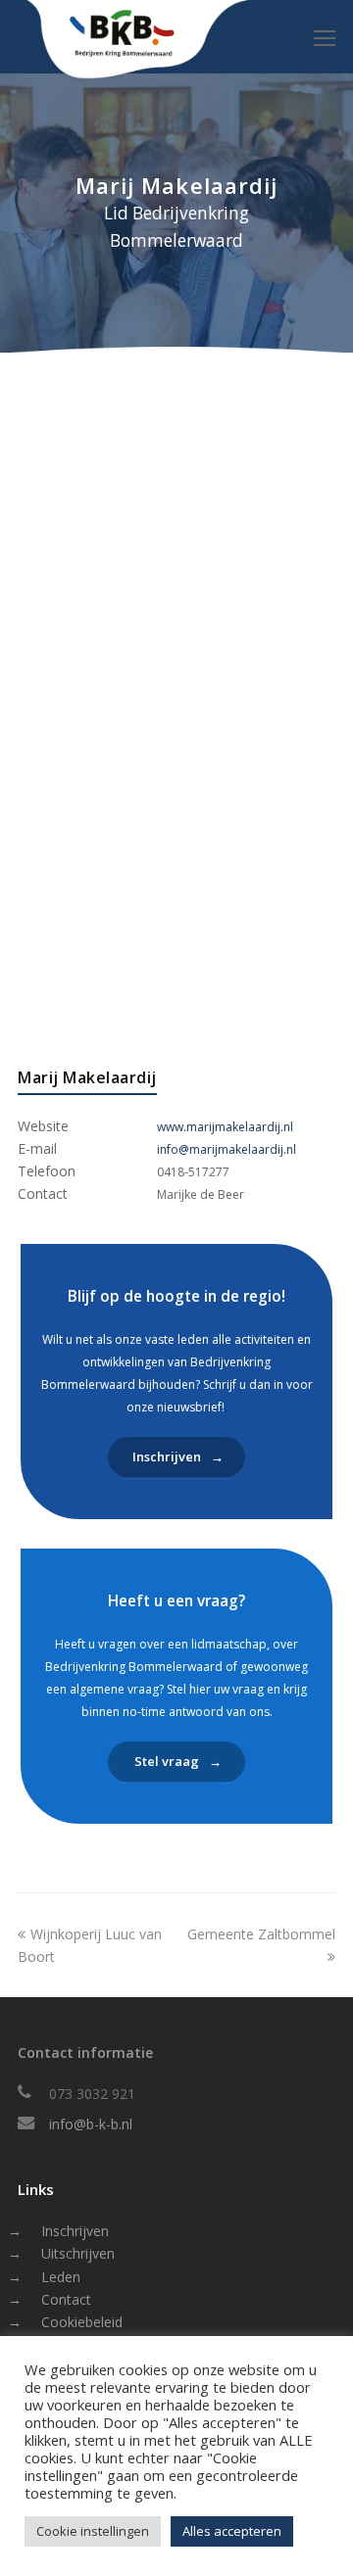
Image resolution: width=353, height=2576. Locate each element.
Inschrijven (75, 2231)
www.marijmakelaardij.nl (225, 1127)
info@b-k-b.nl (91, 2124)
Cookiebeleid (82, 2322)
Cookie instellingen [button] (93, 2531)
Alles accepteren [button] (232, 2531)
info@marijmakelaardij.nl (227, 1149)
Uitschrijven (78, 2253)
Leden (61, 2277)
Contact (66, 2299)
